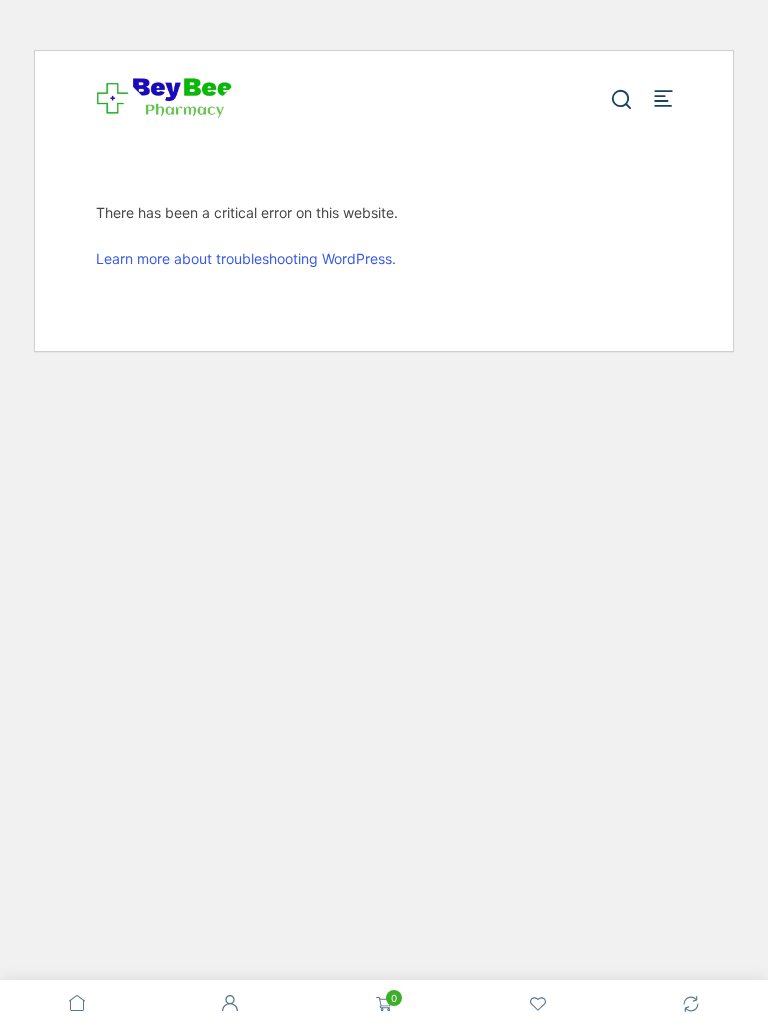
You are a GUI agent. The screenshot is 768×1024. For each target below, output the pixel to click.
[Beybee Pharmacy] (164, 97)
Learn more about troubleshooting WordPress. (246, 258)
